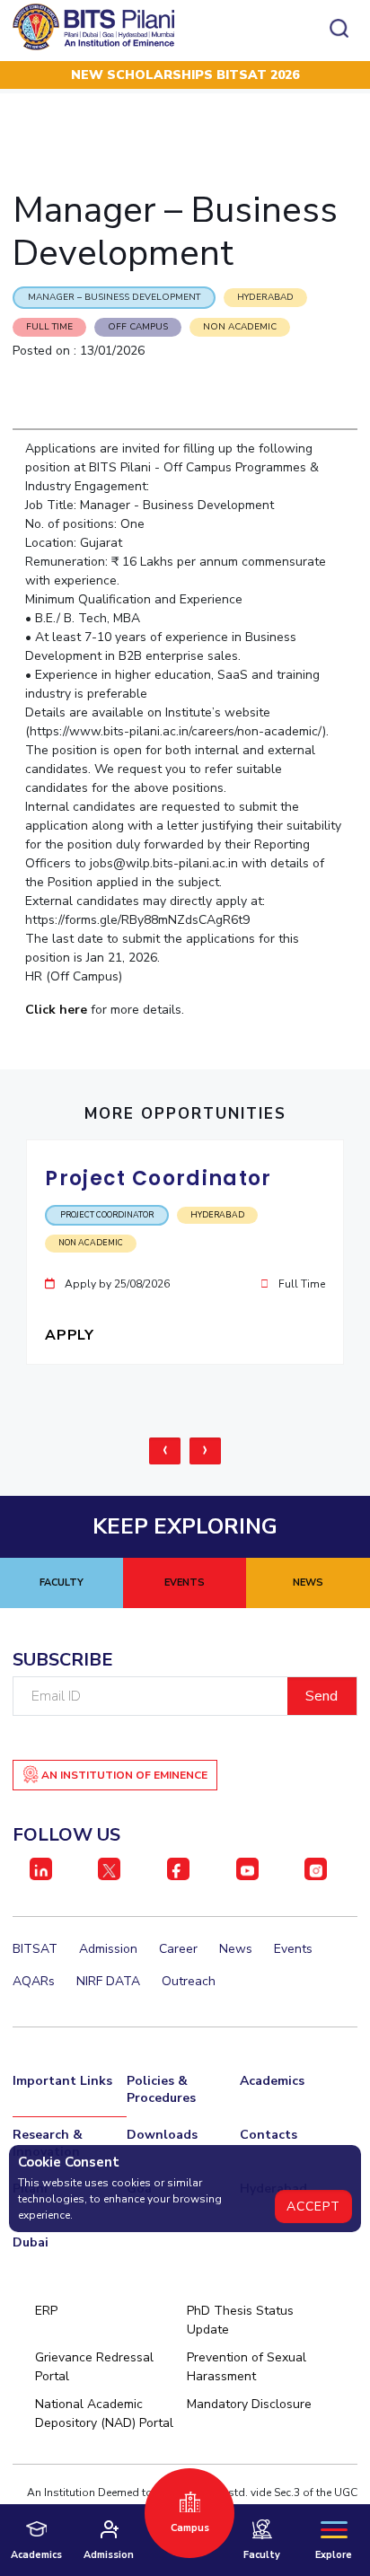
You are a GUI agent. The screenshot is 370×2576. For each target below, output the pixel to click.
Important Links (62, 2081)
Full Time (49, 327)
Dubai (31, 2242)
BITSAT (35, 1949)
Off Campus (138, 327)
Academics (272, 2081)
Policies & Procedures (161, 2089)
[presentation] (165, 1451)
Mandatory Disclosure (249, 2404)
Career (178, 1949)
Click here (56, 1010)
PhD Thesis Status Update (240, 2320)
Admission (108, 1949)
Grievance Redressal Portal (94, 2367)
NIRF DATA (108, 1981)
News (236, 1949)
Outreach (189, 1981)
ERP (46, 2311)
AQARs (34, 1981)
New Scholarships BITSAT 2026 (185, 75)
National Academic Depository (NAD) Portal (104, 2413)
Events (293, 1949)
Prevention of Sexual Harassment (247, 2367)
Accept (313, 2207)
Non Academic (240, 327)
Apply (71, 1335)
